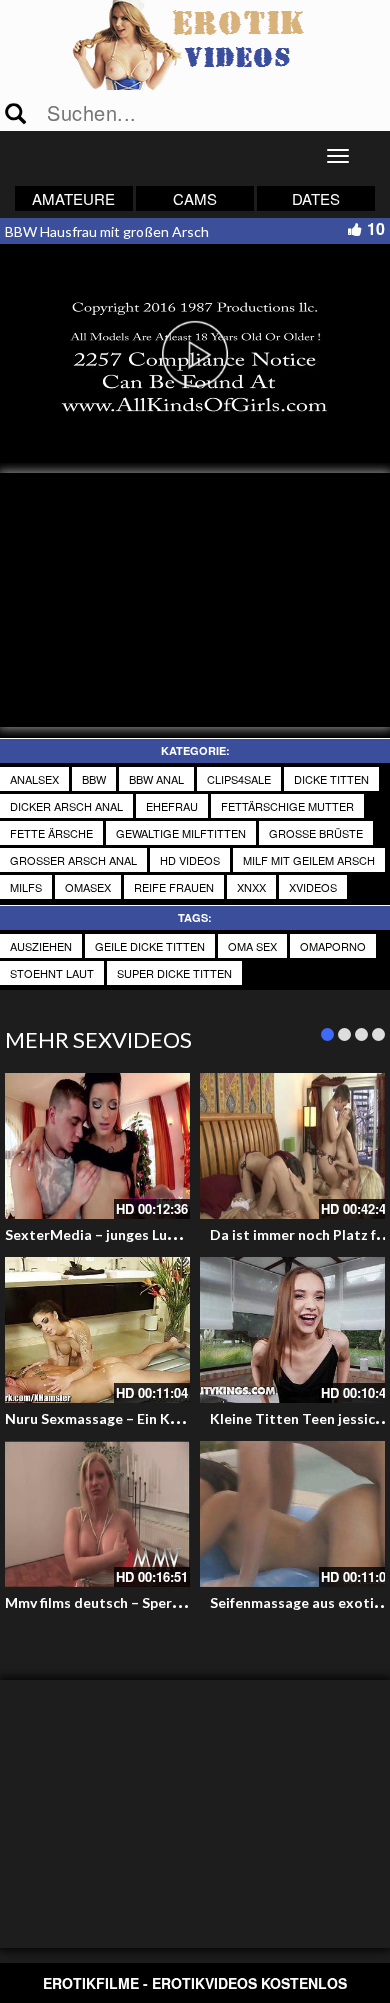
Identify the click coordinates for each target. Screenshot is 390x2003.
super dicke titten (174, 973)
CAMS (195, 198)
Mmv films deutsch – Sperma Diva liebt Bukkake (162, 1602)
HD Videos (190, 860)
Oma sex (252, 946)
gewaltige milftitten (181, 833)
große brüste (316, 833)
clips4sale (239, 779)
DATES (316, 198)
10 (376, 228)
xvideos (313, 887)
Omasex (88, 887)
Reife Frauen (174, 887)
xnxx (251, 887)
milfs (26, 887)
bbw (94, 779)
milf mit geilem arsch (309, 860)
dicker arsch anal (66, 806)
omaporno (333, 946)
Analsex (34, 779)
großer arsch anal (73, 860)
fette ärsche (51, 833)
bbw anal (156, 779)
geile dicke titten (150, 946)
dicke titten (331, 779)
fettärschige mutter (287, 806)
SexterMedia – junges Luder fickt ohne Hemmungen (175, 1234)
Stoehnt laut (52, 973)
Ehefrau (172, 806)
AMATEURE (73, 198)
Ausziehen (41, 946)
